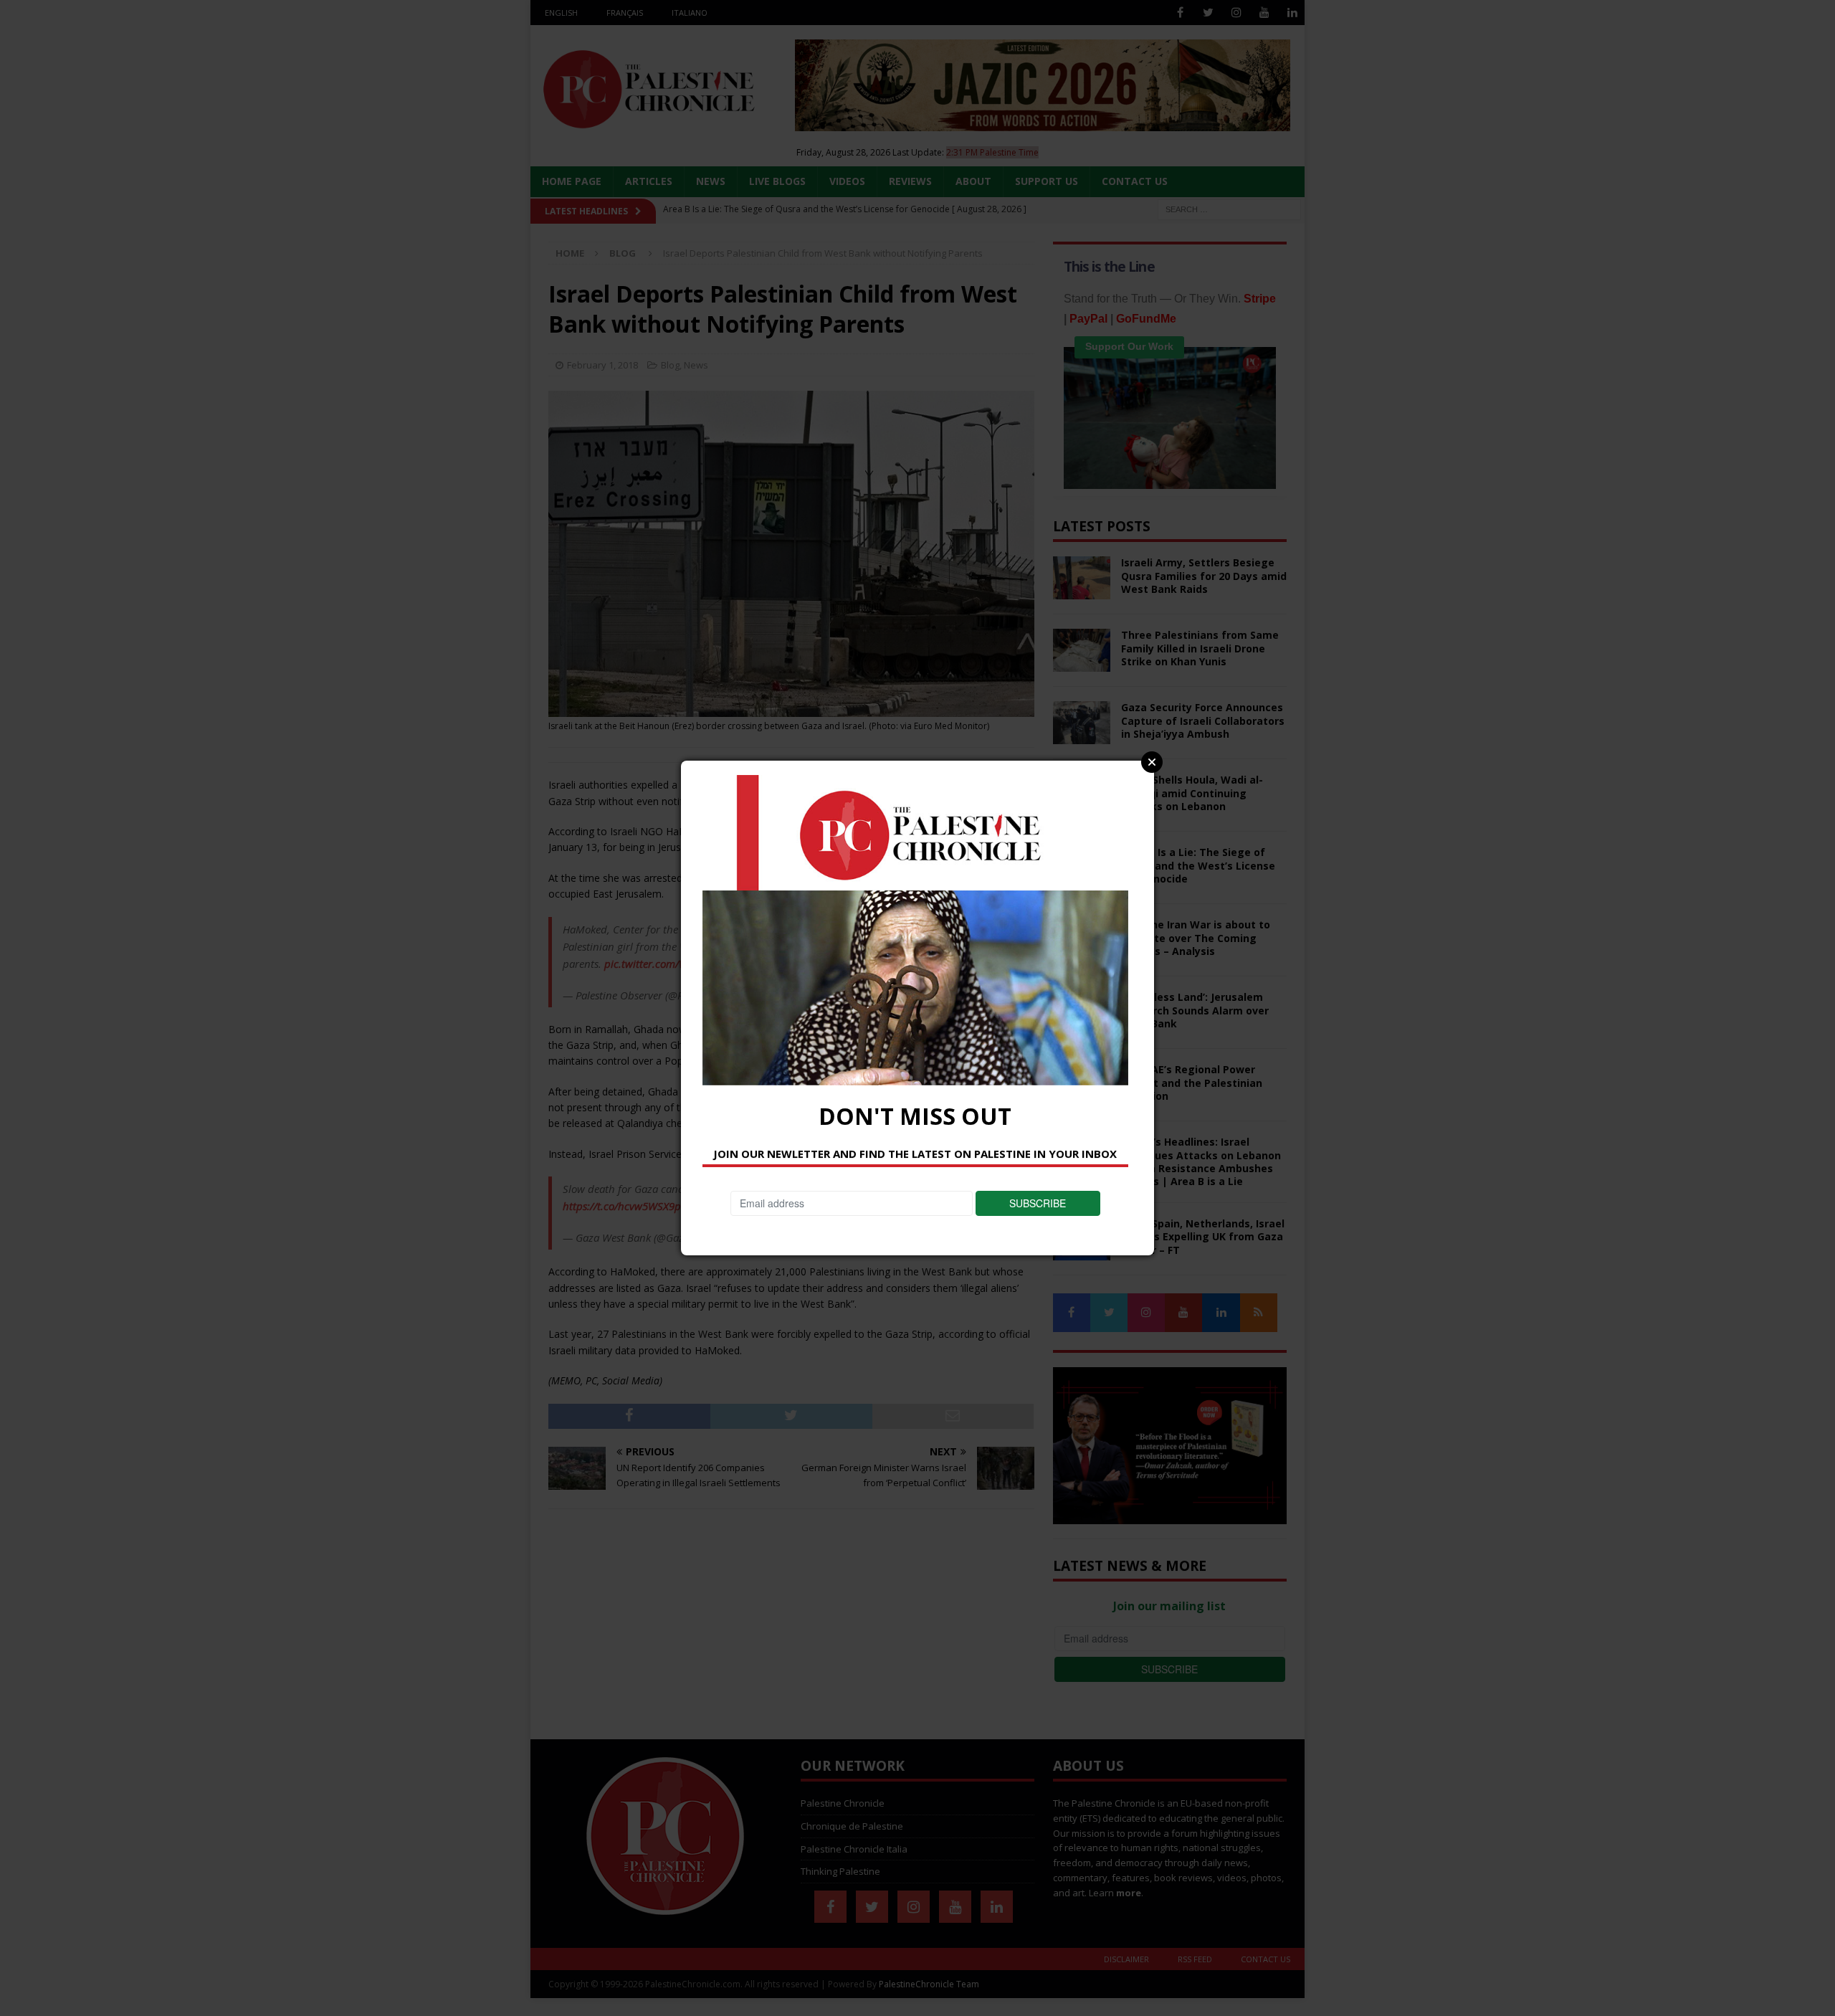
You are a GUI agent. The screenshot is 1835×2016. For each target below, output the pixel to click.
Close (1152, 762)
